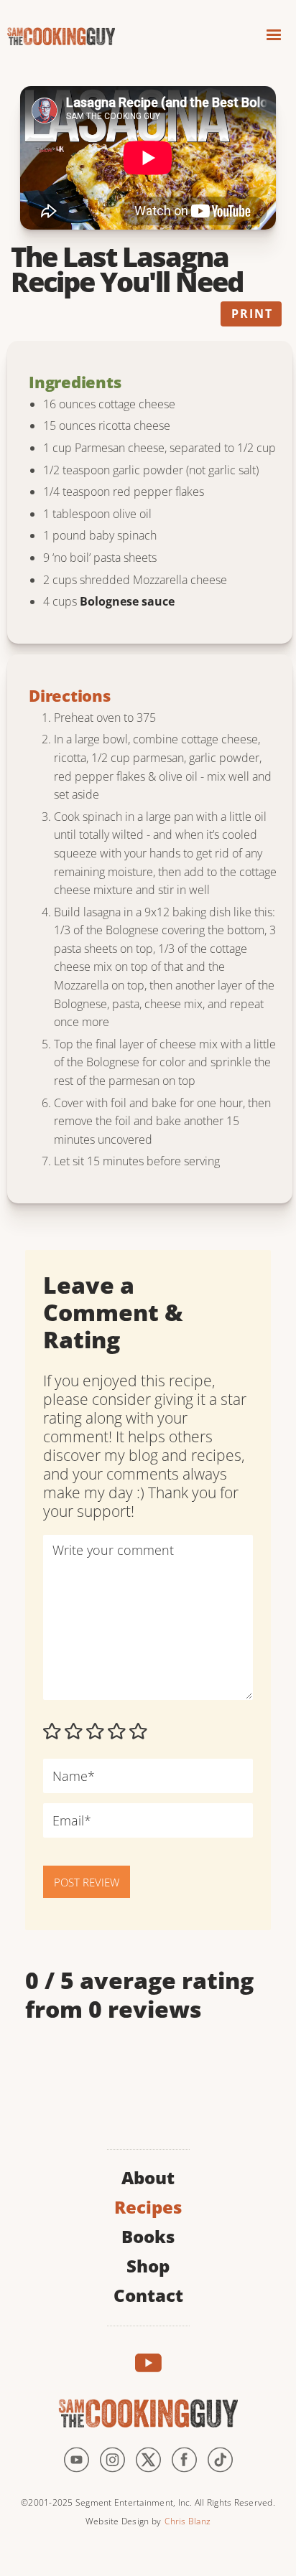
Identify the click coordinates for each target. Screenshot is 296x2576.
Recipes (148, 2205)
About (148, 2176)
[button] (274, 37)
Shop (148, 2264)
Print (252, 314)
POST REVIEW (87, 1882)
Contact (148, 2294)
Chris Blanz (188, 2521)
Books (148, 2235)
